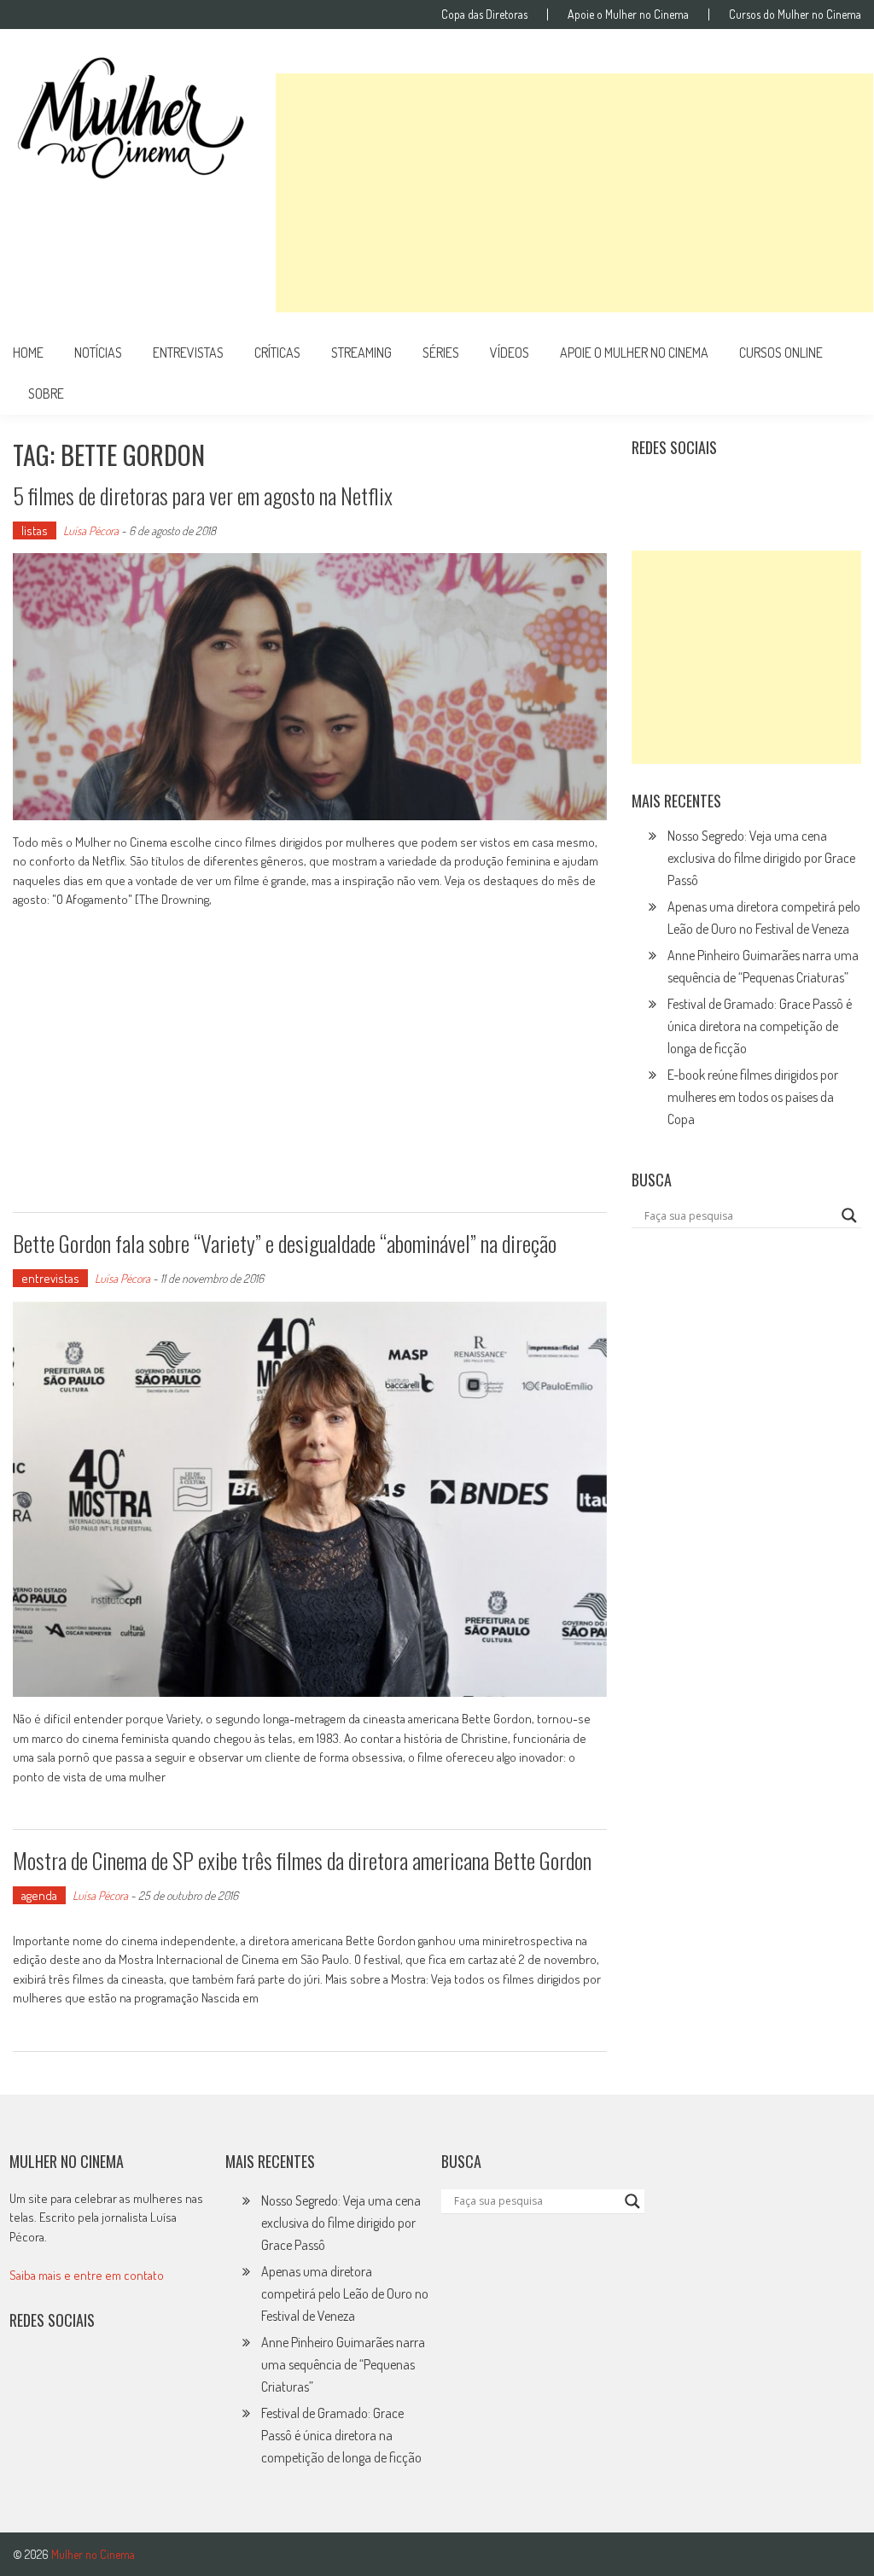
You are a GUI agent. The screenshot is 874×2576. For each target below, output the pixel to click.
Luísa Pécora (91, 530)
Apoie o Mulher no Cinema (628, 15)
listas (35, 530)
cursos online (781, 353)
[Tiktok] (725, 490)
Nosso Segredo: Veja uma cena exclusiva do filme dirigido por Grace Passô (761, 858)
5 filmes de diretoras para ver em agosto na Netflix (203, 495)
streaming (361, 353)
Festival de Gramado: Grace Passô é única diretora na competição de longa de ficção (760, 1026)
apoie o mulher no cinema (634, 353)
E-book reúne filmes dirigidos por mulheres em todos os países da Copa (753, 1097)
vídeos (510, 353)
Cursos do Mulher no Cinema (795, 15)
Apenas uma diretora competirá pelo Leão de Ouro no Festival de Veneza (345, 2293)
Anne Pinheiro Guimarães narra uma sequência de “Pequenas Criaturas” (343, 2364)
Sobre (46, 393)
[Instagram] (650, 490)
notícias (98, 353)
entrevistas (188, 353)
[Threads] (836, 490)
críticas (277, 353)
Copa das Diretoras (484, 15)
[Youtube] (762, 490)
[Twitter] (65, 2375)
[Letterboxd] (688, 490)
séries (441, 353)
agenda (39, 1895)
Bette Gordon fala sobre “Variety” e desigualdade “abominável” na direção (285, 1243)
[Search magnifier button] (849, 1215)
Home (28, 353)
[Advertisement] (574, 193)
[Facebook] (800, 490)
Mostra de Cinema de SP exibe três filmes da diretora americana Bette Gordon (302, 1860)
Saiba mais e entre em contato (87, 2275)
